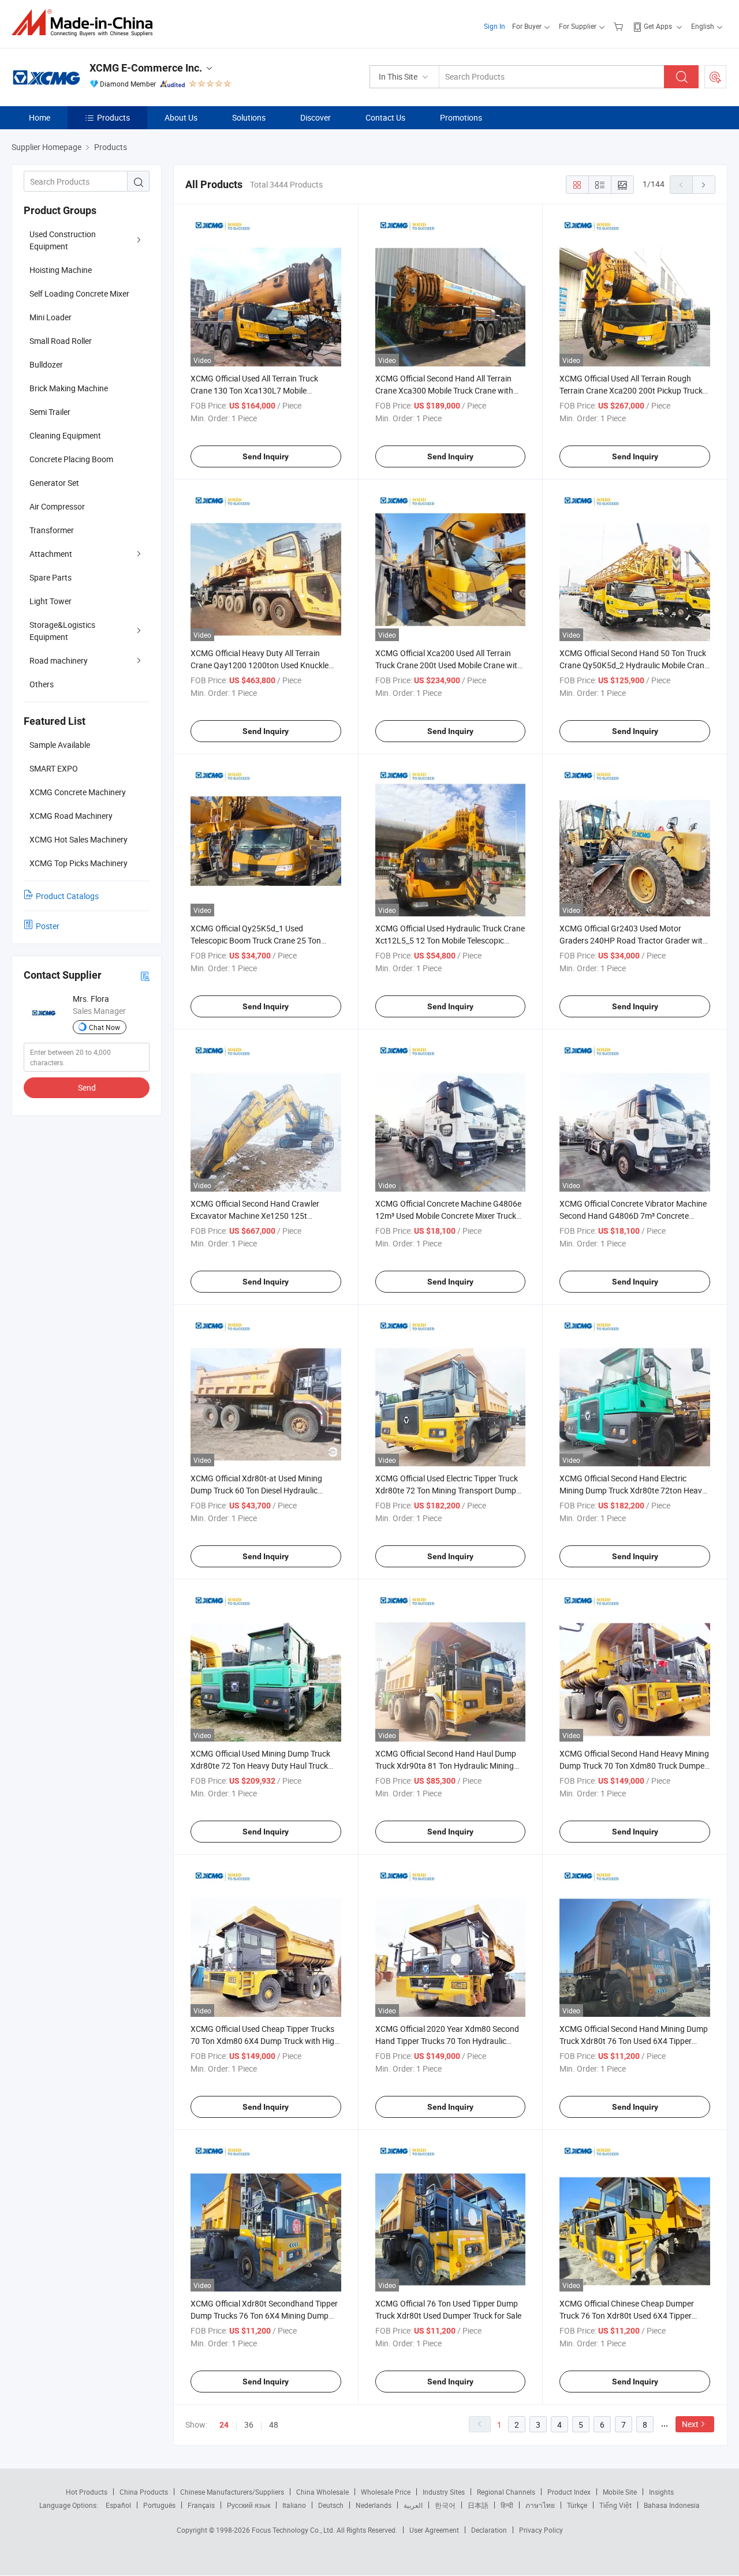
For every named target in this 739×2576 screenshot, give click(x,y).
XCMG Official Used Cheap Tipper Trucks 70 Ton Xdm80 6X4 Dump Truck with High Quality (265, 2041)
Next (690, 2424)
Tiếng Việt (615, 2505)
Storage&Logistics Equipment (62, 631)
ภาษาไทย (540, 2505)
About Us (181, 117)
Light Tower (51, 601)
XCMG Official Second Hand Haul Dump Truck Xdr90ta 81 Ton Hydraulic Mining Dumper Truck (446, 1766)
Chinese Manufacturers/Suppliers (232, 2492)
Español (118, 2505)
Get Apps (658, 26)
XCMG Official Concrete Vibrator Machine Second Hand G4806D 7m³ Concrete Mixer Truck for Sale (633, 1216)
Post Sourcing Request (715, 77)
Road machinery (59, 660)
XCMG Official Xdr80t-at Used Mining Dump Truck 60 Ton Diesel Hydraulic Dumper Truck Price (256, 1490)
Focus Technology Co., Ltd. (294, 2530)
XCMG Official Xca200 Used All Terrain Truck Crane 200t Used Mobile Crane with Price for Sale (449, 665)
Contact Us (385, 117)
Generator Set (54, 483)
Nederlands (374, 2505)
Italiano (294, 2505)
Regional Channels (506, 2492)
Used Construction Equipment (63, 240)
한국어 (445, 2505)
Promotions (461, 117)
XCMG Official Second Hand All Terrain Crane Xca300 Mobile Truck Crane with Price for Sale (444, 390)
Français (201, 2505)
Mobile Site (620, 2492)
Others (42, 684)
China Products (144, 2492)
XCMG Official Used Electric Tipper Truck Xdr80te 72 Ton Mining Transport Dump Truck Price (447, 1490)
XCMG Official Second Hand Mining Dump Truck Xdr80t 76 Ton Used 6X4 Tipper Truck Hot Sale (634, 2041)
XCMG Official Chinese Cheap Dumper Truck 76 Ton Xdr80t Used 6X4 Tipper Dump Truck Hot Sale (627, 2315)
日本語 (478, 2505)
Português (159, 2505)
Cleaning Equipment (65, 435)
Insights (661, 2492)
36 (249, 2425)
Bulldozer (46, 364)
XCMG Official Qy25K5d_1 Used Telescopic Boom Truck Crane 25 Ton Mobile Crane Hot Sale (256, 940)
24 (224, 2425)
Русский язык (249, 2505)
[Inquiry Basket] (620, 26)
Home (40, 117)
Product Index (569, 2492)
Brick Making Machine (69, 388)
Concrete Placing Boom (71, 459)
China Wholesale (322, 2492)
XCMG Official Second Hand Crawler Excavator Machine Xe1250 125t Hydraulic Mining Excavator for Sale (255, 1216)
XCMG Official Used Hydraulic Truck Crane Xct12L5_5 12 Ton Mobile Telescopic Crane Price (450, 940)
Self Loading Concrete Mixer (79, 293)
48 (274, 2425)
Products (113, 117)
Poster (48, 926)
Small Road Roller (61, 341)
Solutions (249, 117)
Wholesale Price (386, 2492)
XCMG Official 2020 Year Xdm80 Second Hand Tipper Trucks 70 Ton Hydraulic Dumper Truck (447, 2041)
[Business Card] (145, 976)
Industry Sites (444, 2492)
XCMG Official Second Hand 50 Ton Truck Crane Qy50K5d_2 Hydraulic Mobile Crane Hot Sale (634, 665)
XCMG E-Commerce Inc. (146, 68)
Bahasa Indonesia (672, 2505)
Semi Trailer (50, 412)
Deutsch (331, 2505)
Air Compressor (57, 506)
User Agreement (434, 2530)
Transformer (52, 530)
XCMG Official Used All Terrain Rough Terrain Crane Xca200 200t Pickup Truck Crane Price (631, 390)
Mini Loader (51, 317)
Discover (316, 117)
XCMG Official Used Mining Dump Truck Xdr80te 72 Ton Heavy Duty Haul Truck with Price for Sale (260, 1766)
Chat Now (104, 1027)
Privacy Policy (541, 2530)
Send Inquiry (266, 456)
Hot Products (87, 2492)
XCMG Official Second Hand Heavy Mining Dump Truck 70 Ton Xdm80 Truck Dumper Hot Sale (634, 1766)
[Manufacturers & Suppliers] (86, 23)
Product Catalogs (67, 896)
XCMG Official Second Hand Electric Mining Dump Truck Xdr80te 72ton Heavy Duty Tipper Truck (633, 1490)
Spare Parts (51, 577)
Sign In (494, 26)
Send (87, 1087)
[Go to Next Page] (704, 185)
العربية (413, 2505)
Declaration (489, 2530)
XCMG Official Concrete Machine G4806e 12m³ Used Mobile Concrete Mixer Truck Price (448, 1216)
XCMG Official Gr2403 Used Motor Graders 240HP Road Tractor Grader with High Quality (633, 940)
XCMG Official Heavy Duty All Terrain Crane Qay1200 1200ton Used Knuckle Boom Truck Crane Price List (260, 665)
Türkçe (577, 2505)
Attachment (51, 554)
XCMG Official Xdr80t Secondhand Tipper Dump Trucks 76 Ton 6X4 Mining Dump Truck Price (264, 2315)
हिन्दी (507, 2505)
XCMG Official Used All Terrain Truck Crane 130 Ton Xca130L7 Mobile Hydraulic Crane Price (254, 390)
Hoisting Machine (61, 270)
